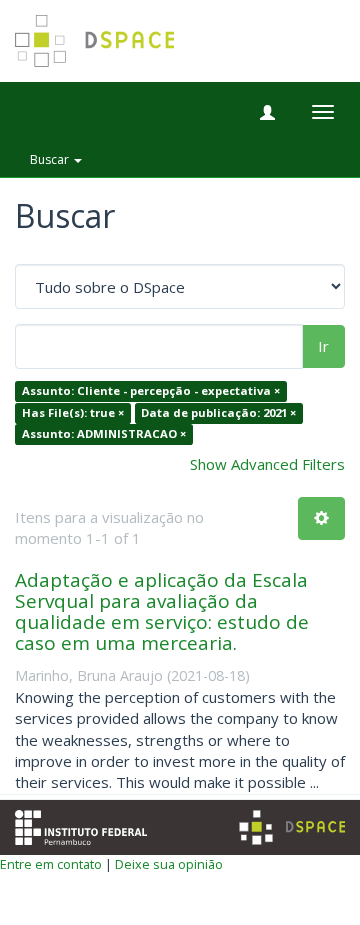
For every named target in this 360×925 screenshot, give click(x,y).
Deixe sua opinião (169, 864)
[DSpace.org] (292, 827)
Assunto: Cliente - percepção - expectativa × (151, 391)
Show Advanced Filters (267, 464)
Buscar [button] (51, 159)
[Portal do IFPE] (81, 825)
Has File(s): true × (73, 412)
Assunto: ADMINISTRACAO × (104, 434)
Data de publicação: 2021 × (218, 412)
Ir (323, 346)
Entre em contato (51, 864)
